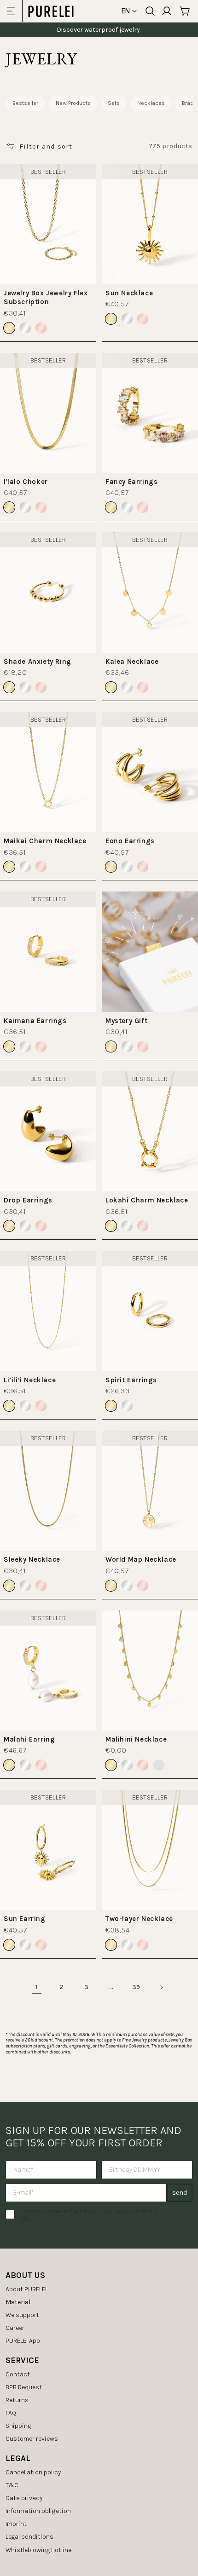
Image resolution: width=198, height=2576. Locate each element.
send (180, 2193)
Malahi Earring (29, 1739)
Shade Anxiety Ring (38, 661)
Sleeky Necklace (32, 1559)
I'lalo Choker (26, 482)
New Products (73, 103)
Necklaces (151, 103)
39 (136, 1987)
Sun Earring (25, 1919)
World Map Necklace (141, 1559)
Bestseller (25, 103)
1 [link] (37, 1987)
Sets (114, 103)
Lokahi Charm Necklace (147, 1200)
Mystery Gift (126, 1021)
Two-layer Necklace (139, 1919)
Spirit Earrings (131, 1380)
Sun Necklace (129, 293)
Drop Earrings (28, 1200)
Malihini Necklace (136, 1739)
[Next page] (161, 1987)
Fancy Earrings (131, 482)
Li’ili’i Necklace (30, 1380)
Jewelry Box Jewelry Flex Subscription (46, 298)
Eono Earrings (130, 841)
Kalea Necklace (132, 661)
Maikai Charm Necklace (45, 841)
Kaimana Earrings (35, 1021)
